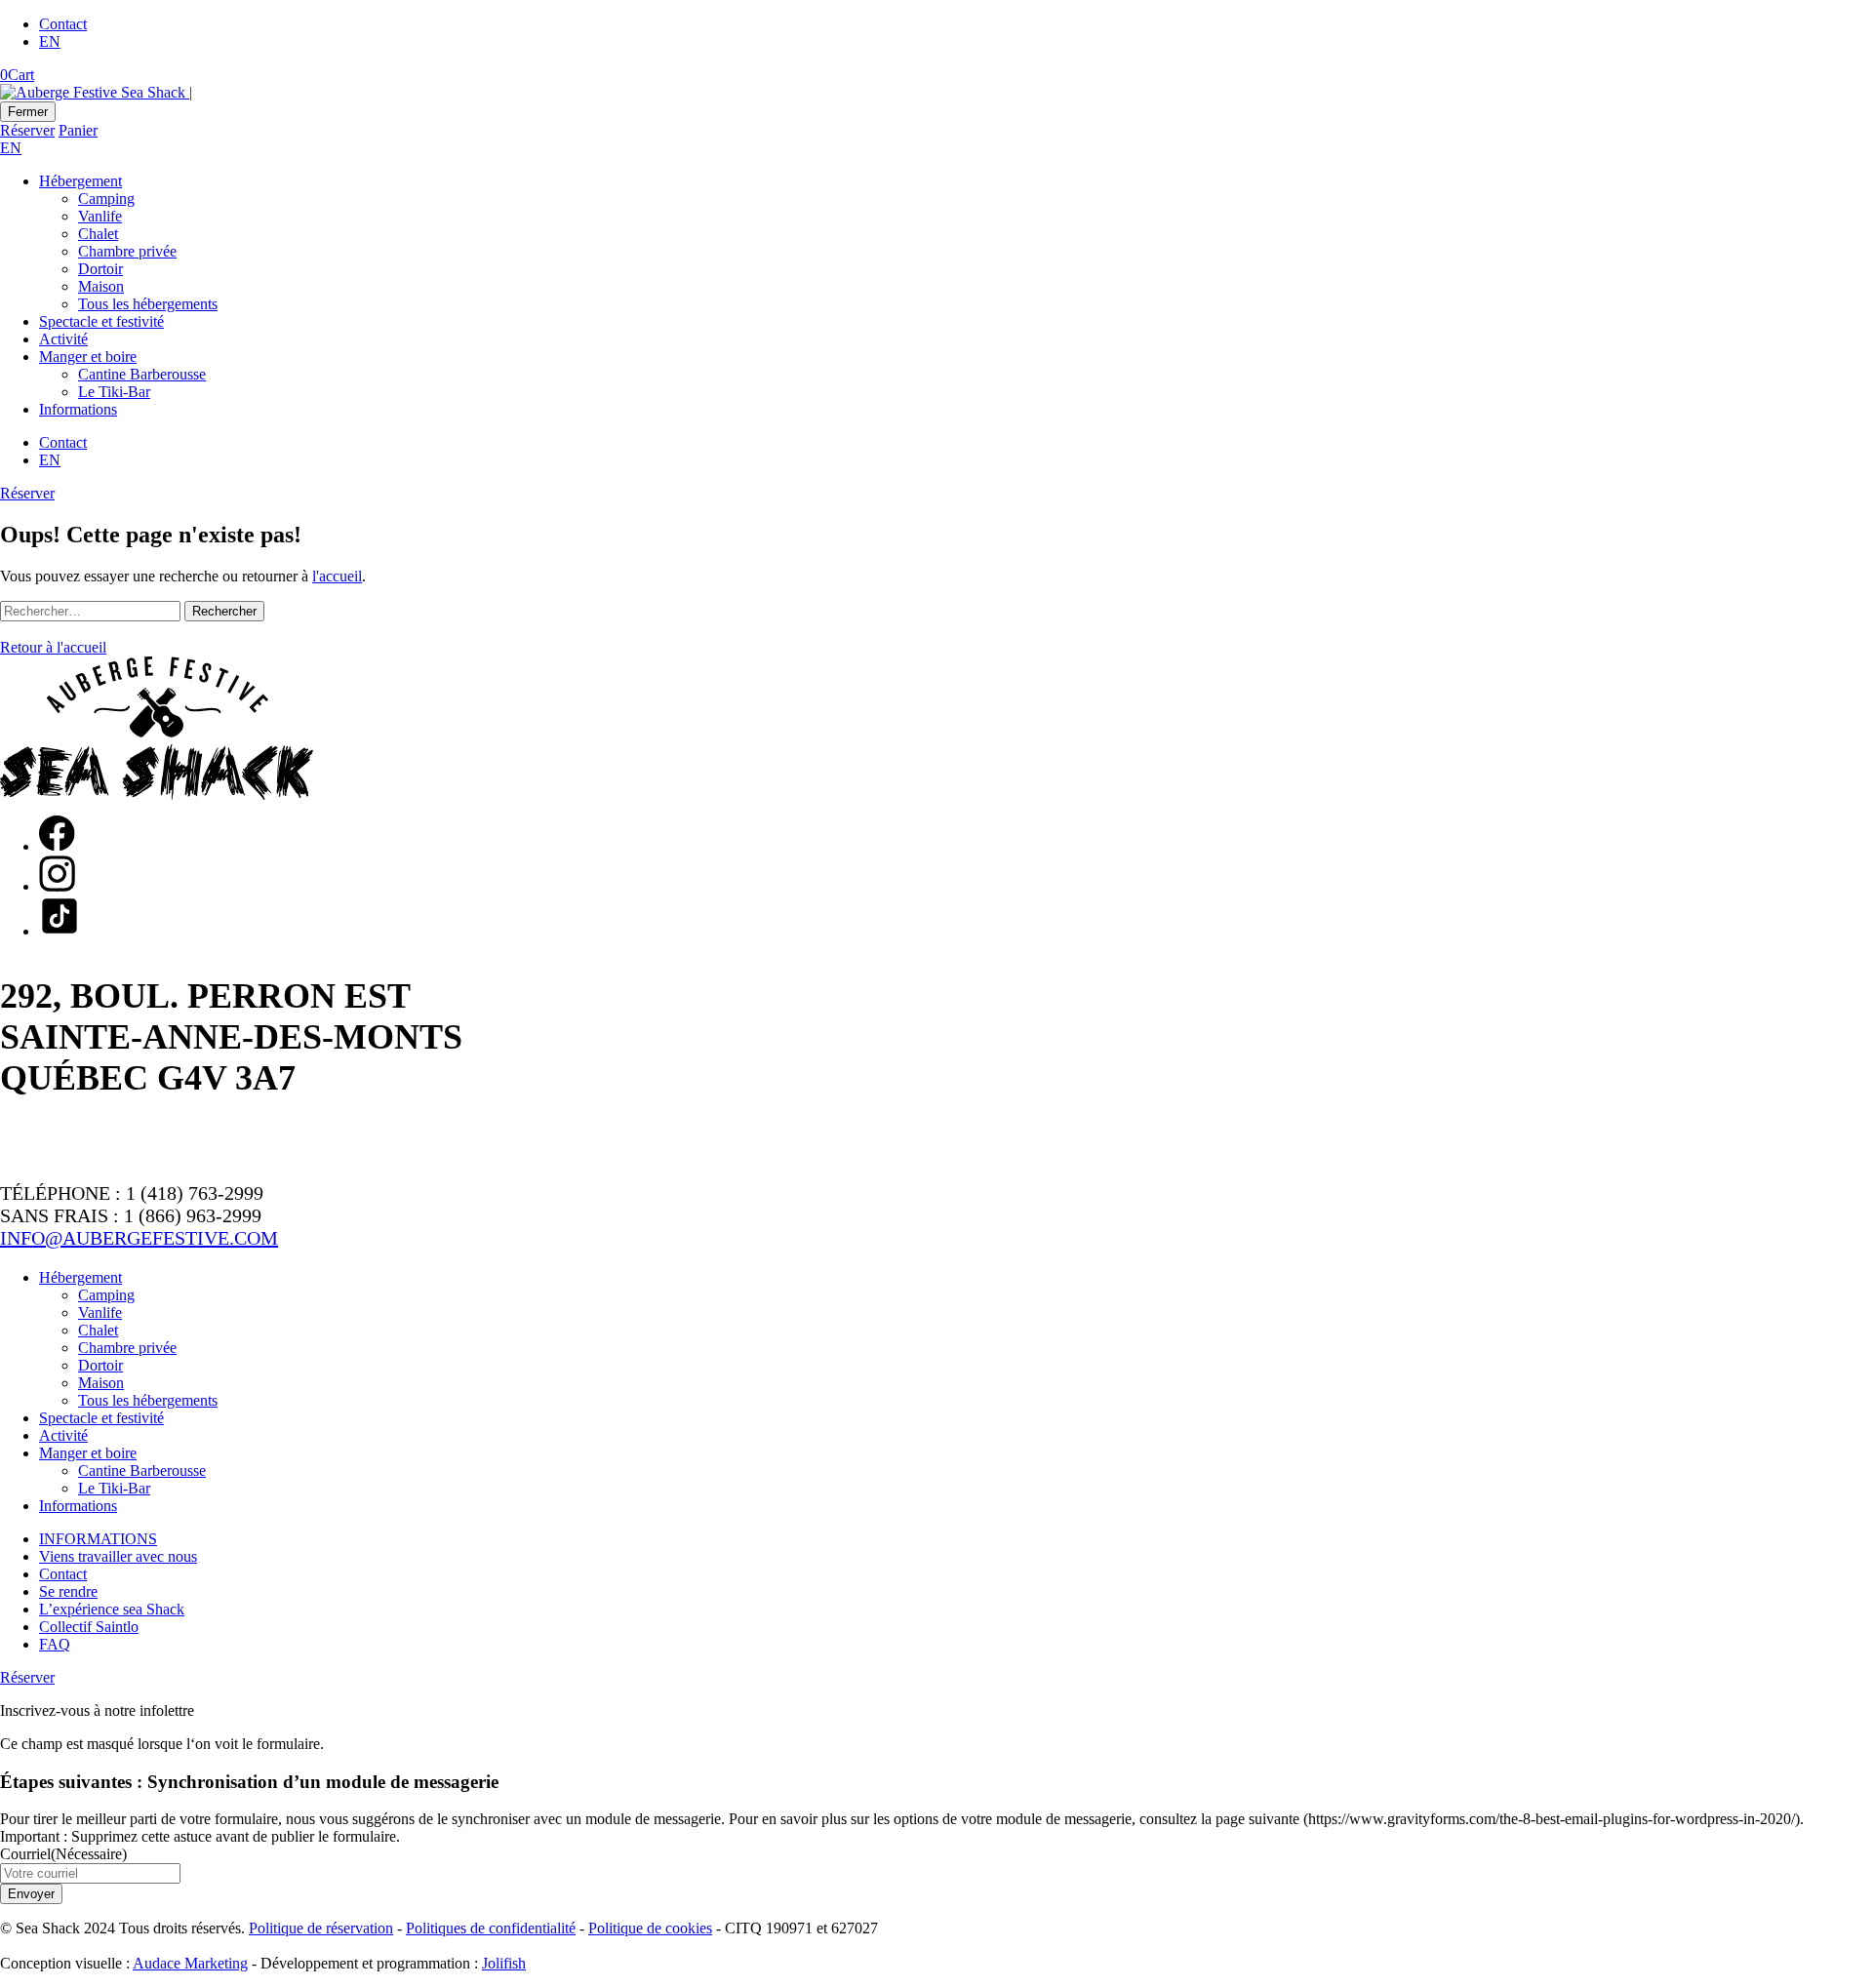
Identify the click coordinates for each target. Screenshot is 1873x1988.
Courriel (63, 1854)
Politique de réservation (321, 1928)
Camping (106, 199)
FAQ (55, 1644)
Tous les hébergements (148, 304)
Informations (78, 409)
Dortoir (100, 269)
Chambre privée (127, 251)
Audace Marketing (190, 1963)
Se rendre (68, 1591)
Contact (63, 24)
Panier (78, 130)
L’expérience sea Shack (112, 1609)
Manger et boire (88, 357)
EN (50, 41)
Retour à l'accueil (53, 647)
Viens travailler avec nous (118, 1556)
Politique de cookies (650, 1928)
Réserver (27, 130)
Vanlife (100, 216)
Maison (101, 286)
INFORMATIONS (98, 1539)
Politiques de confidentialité (491, 1928)
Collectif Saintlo (89, 1627)
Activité (63, 339)
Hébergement (80, 181)
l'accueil (337, 576)
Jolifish (504, 1963)
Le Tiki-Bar (114, 392)
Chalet (98, 234)
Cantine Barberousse (142, 374)
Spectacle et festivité (101, 321)
